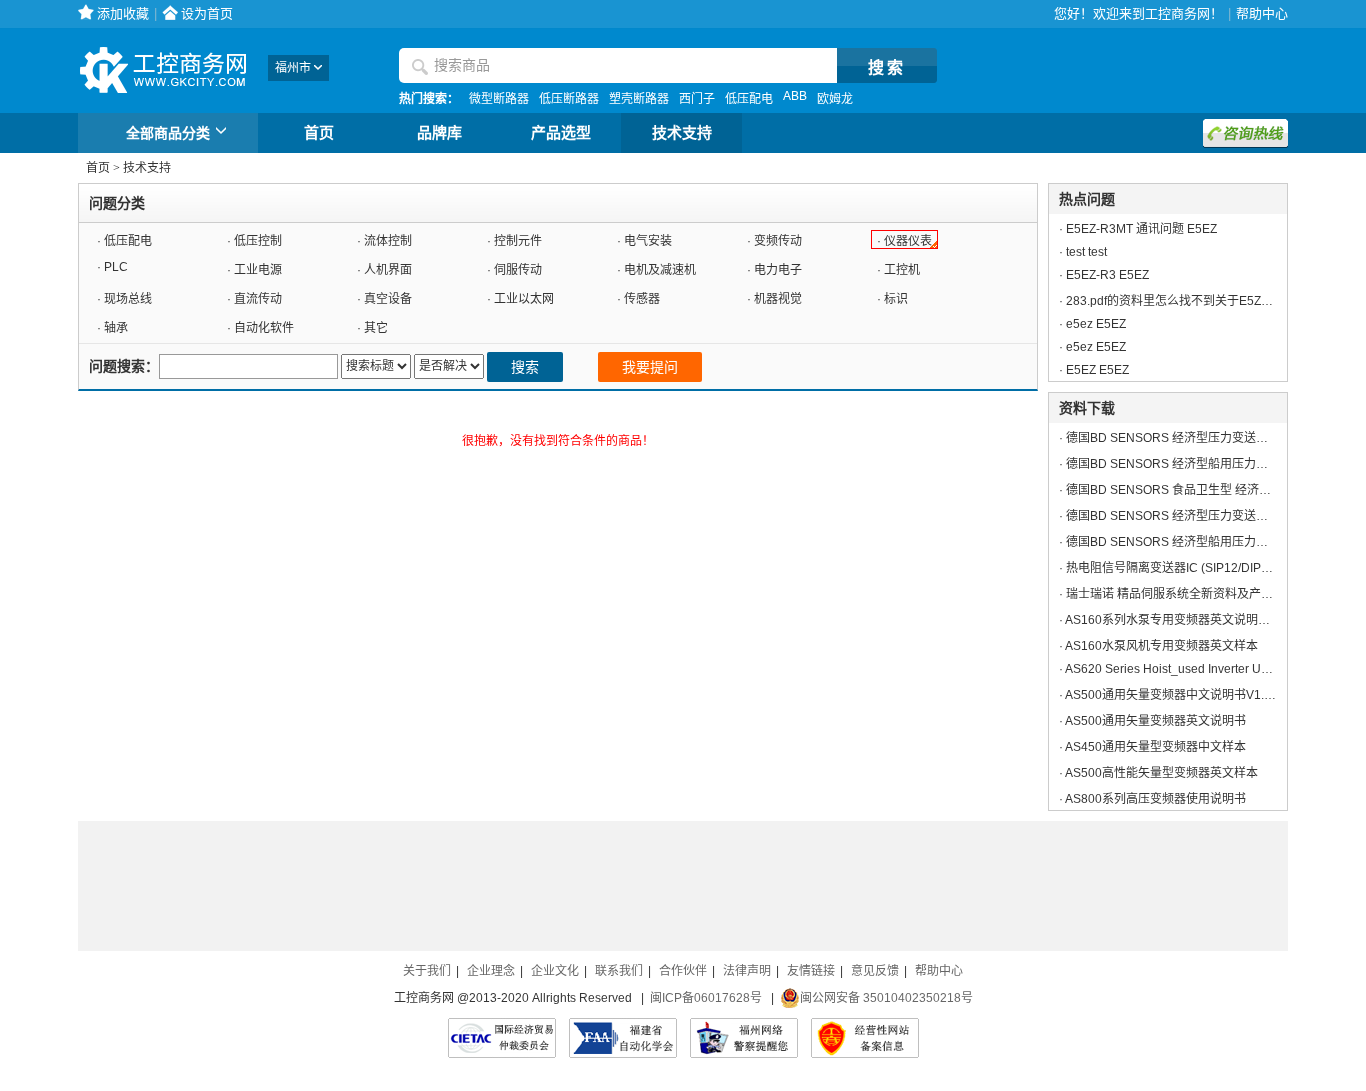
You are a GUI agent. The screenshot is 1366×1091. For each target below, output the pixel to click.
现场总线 (128, 299)
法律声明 (747, 971)
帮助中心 (1262, 13)
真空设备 (388, 299)
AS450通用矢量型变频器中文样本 (1155, 747)
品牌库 (439, 133)
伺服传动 (518, 270)
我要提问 (650, 367)
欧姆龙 (835, 99)
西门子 (697, 99)
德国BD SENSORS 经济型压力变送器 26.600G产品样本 (1216, 516)
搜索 (525, 367)
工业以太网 (524, 299)
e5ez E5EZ (1096, 324)
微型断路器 (499, 99)
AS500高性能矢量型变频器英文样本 (1161, 773)
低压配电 (749, 99)
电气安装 (648, 241)
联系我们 (619, 971)
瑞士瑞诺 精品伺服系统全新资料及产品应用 (1181, 594)
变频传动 (778, 241)
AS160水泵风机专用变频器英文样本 (1161, 646)
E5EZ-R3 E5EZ (1107, 275)
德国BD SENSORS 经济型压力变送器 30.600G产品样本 (1216, 438)
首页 (319, 133)
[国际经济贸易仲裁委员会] (502, 1038)
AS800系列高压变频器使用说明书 (1155, 799)
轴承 (116, 328)
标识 (896, 299)
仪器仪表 (908, 241)
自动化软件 (264, 328)
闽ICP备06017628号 (706, 998)
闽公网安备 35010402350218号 (886, 998)
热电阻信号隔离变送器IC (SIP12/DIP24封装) (1184, 568)
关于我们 (427, 971)
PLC (116, 267)
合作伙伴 (683, 971)
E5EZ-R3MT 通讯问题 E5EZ (1141, 229)
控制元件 (518, 241)
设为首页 (207, 13)
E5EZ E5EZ (1097, 370)
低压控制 (258, 241)
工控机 (902, 270)
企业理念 (491, 971)
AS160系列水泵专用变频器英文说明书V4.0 (1180, 620)
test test (1086, 252)
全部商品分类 (168, 133)
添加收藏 (123, 13)
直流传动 (258, 299)
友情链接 (811, 971)
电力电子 (778, 270)
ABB (795, 96)
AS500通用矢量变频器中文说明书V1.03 (1171, 695)
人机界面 (388, 270)
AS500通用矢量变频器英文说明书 (1155, 721)
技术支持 (682, 133)
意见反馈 (875, 971)
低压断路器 (569, 99)
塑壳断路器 (639, 99)
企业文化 (555, 971)
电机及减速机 (660, 270)
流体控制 (388, 241)
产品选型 (561, 133)
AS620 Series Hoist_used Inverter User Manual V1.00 (1211, 669)
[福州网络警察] (744, 1038)
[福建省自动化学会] (623, 1038)
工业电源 (258, 270)
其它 (376, 328)
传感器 (642, 299)
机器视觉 (778, 299)
